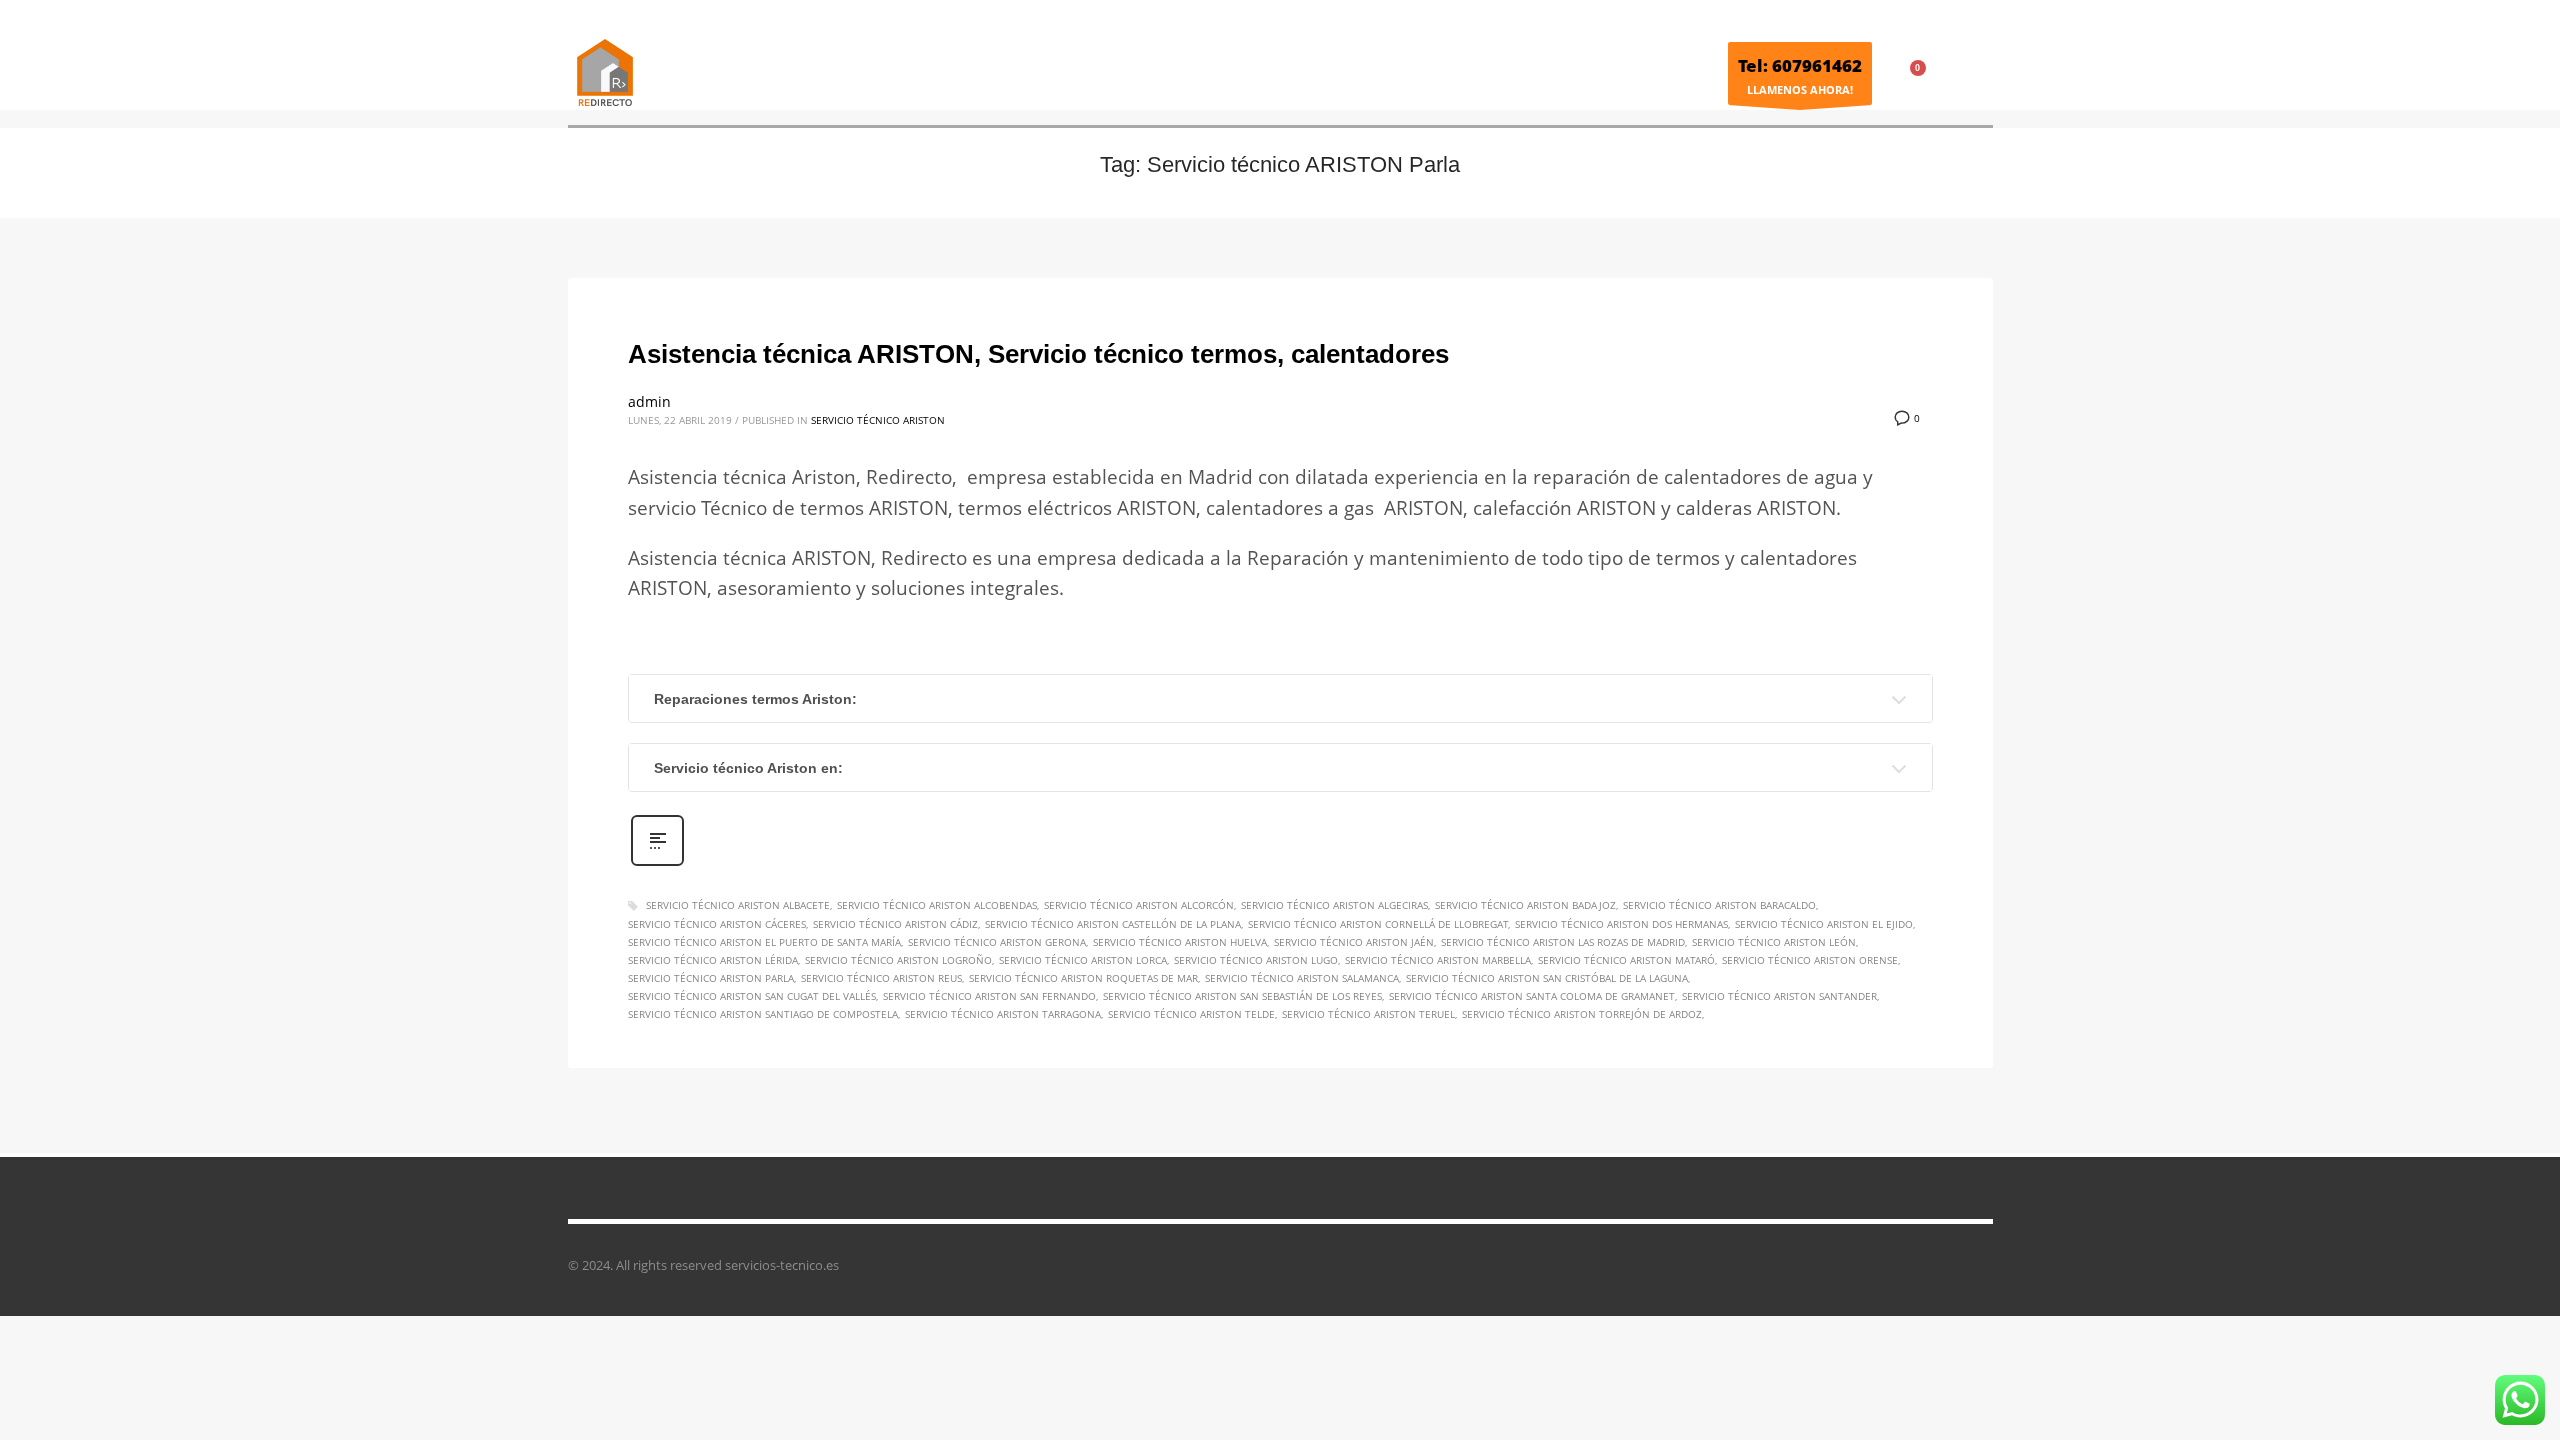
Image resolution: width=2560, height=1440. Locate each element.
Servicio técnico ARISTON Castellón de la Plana (1113, 924)
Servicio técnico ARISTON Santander (1779, 996)
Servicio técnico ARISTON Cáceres (717, 924)
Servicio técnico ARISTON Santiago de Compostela (763, 1014)
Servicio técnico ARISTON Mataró (1626, 960)
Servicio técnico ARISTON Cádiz (895, 924)
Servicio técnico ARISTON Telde (1191, 1014)
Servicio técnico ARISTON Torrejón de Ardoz (1582, 1014)
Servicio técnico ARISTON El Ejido (1824, 924)
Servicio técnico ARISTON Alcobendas (937, 905)
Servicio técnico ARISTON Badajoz (1525, 905)
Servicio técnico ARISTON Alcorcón (1139, 905)
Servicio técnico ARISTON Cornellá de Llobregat (1378, 924)
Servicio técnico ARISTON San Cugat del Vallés (752, 996)
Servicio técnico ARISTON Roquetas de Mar (1083, 978)
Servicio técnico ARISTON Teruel (1368, 1014)
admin (649, 401)
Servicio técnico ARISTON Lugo (1256, 960)
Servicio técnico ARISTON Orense (1810, 960)
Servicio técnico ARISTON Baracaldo (1719, 905)
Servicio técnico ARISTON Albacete (738, 905)
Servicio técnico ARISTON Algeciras (1334, 905)
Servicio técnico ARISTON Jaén (1354, 942)
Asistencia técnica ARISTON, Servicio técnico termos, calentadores (1038, 354)
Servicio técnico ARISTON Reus (881, 978)
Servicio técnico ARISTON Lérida (713, 960)
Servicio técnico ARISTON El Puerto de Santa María (764, 942)
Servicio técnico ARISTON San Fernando (989, 996)
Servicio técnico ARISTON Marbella (1438, 960)
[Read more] (657, 863)
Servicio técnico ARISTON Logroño (898, 960)
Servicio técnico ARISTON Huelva (1180, 942)
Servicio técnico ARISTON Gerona (997, 942)
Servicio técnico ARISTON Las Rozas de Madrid (1563, 942)
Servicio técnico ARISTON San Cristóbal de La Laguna (1547, 978)
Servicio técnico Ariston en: (748, 768)
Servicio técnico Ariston (878, 420)
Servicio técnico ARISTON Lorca (1083, 960)
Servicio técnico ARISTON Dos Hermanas (1621, 924)
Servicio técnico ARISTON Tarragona (1003, 1014)
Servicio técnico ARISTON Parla (711, 978)
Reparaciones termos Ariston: (755, 699)
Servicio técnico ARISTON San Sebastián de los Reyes (1242, 996)
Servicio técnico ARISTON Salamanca (1302, 978)
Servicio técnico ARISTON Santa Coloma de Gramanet (1532, 996)
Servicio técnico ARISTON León (1774, 942)
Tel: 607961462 (1800, 65)
